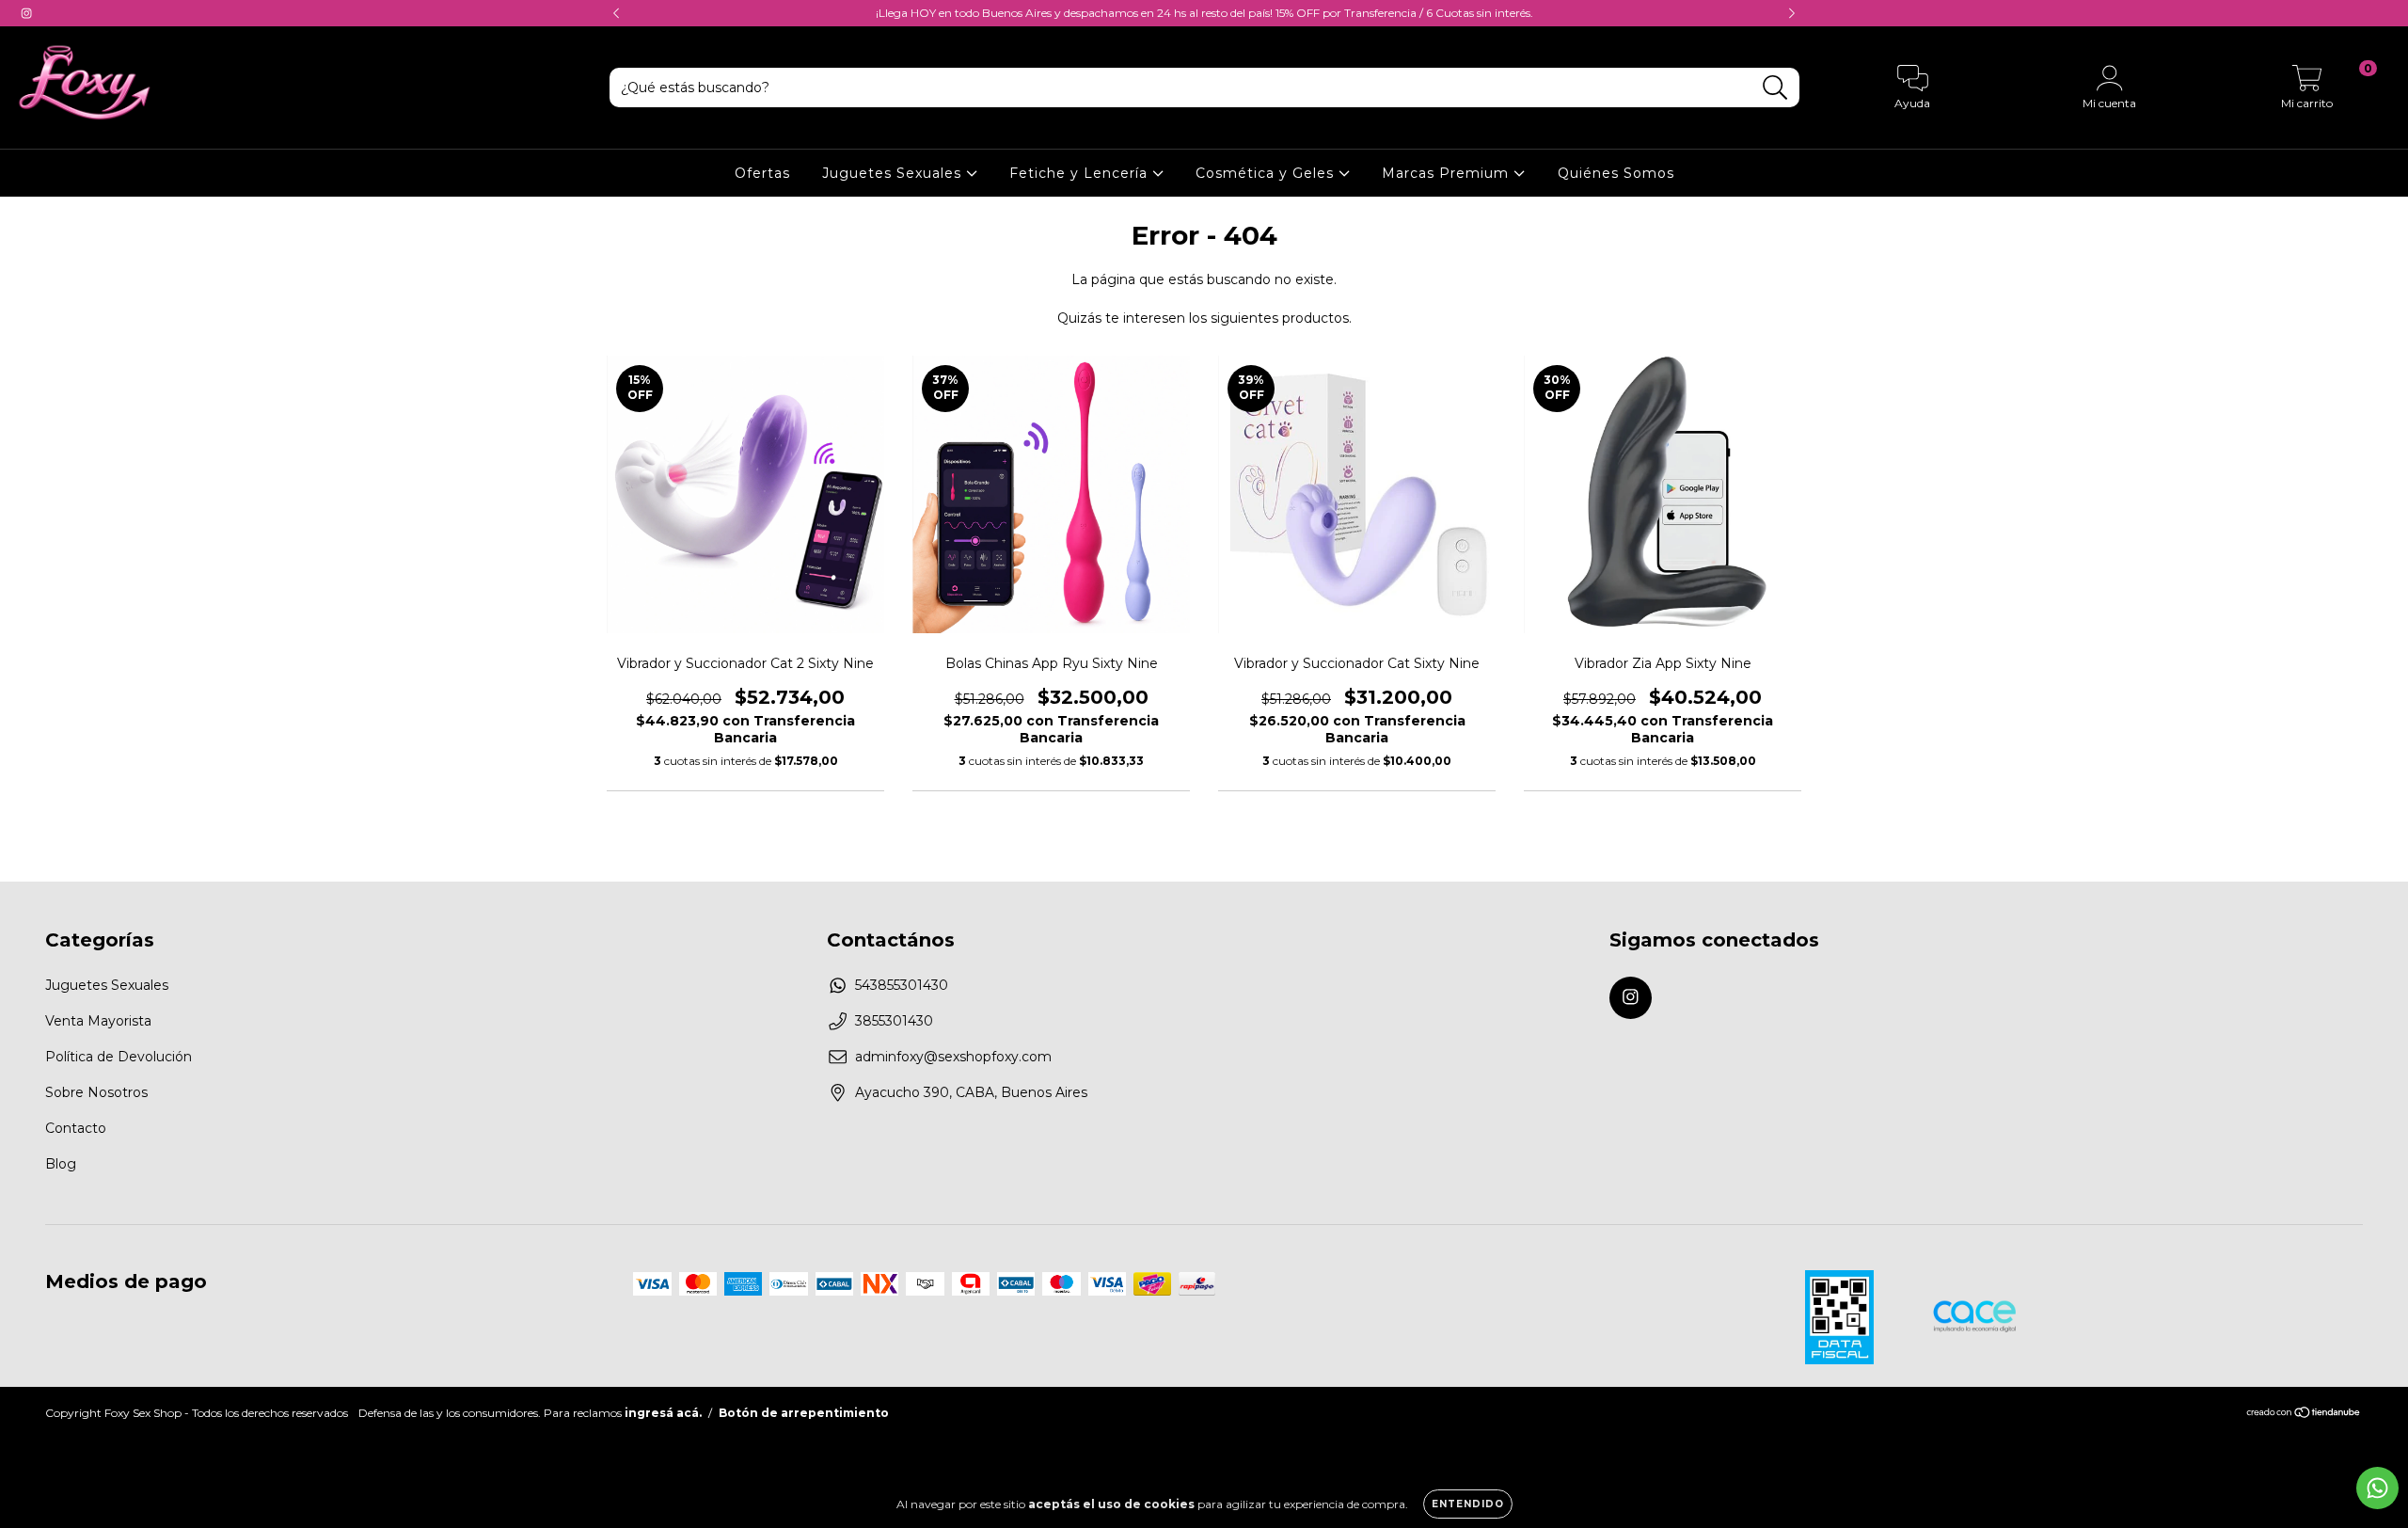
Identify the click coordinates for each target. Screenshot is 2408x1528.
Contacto (76, 1128)
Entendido (1468, 1504)
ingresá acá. (663, 1413)
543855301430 (902, 985)
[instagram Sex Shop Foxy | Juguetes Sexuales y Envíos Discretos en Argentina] (26, 13)
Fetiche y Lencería (1081, 173)
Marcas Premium (1448, 173)
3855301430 (894, 1021)
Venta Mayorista (98, 1021)
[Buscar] (1775, 88)
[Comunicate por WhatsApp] (2377, 1488)
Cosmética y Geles (1267, 173)
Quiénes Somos (1616, 173)
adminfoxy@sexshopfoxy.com (953, 1057)
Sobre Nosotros (96, 1092)
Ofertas (762, 173)
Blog (61, 1164)
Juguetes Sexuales (894, 173)
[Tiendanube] (2304, 1414)
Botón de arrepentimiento (804, 1413)
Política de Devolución (119, 1057)
